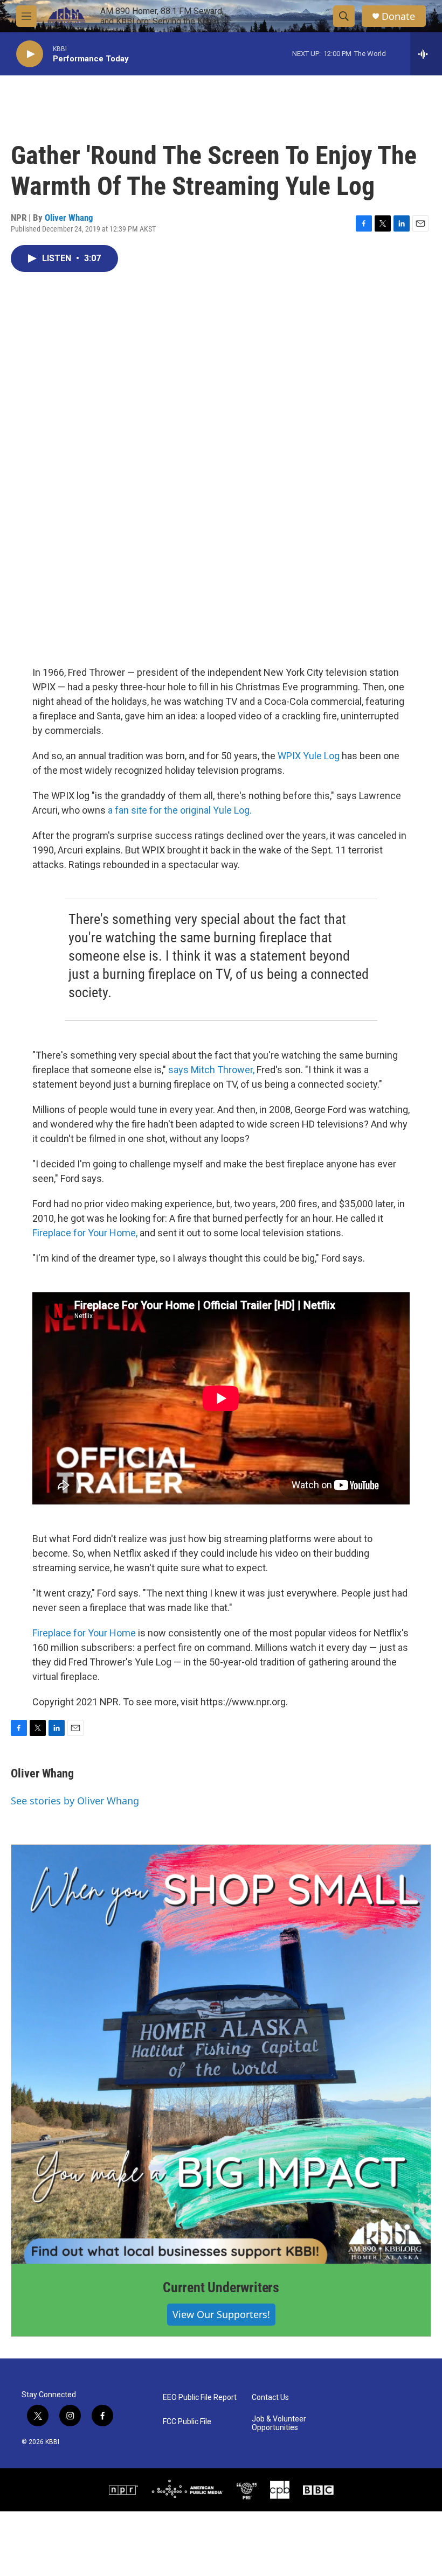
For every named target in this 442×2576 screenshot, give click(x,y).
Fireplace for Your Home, (85, 1233)
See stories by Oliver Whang (75, 1801)
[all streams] (426, 54)
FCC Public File (187, 2422)
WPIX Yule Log (309, 756)
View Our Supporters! (221, 2314)
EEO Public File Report (200, 2397)
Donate (398, 16)
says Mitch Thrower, (211, 1070)
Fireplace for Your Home (84, 1633)
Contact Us (270, 2397)
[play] (30, 54)
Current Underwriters (221, 2287)
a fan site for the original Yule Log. (180, 810)
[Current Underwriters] (221, 2054)
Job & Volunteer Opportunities (279, 2423)
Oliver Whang (69, 218)
